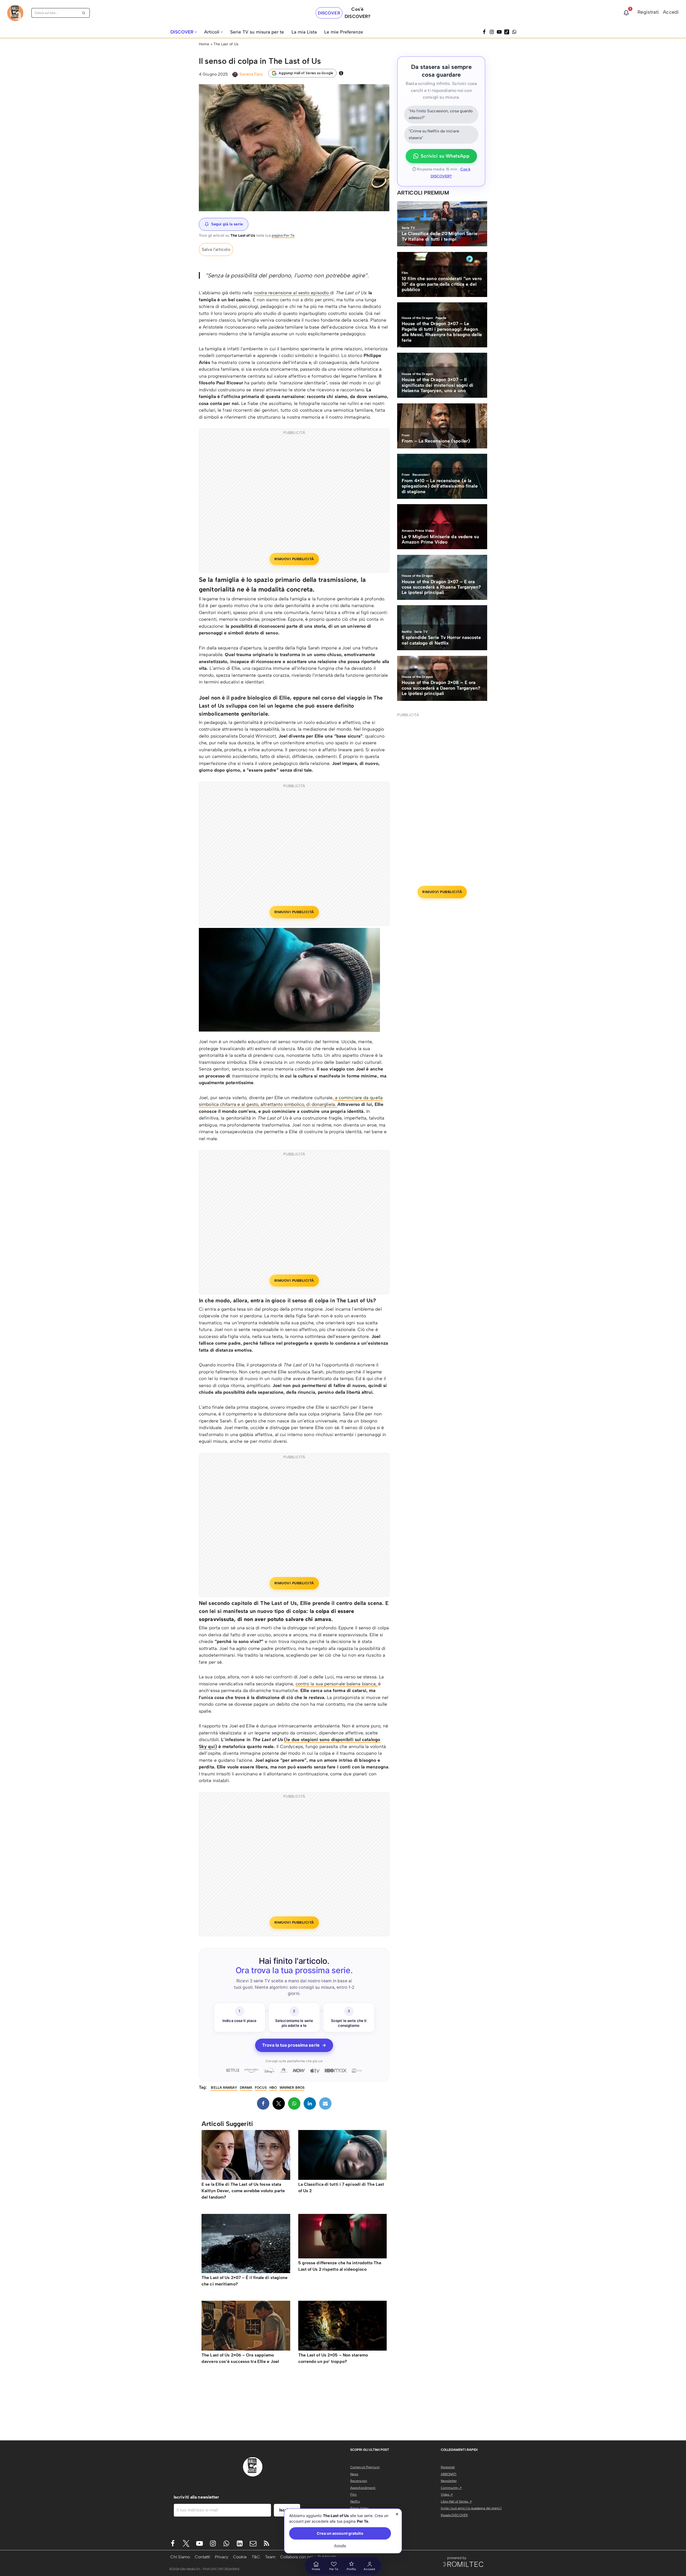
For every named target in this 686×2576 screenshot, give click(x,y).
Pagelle (356, 2515)
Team (270, 2557)
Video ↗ (447, 2495)
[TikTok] (507, 32)
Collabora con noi (297, 2557)
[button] (196, 32)
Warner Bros (292, 2088)
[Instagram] (492, 32)
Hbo (273, 2088)
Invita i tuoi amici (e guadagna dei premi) (471, 2508)
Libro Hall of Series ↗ (456, 2501)
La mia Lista (304, 32)
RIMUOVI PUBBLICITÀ (294, 559)
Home (204, 44)
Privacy (222, 2557)
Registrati (648, 12)
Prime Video (359, 2508)
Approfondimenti (363, 2488)
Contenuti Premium (365, 2467)
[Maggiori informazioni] (341, 73)
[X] (279, 2103)
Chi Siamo (180, 2557)
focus (261, 2088)
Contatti (202, 2557)
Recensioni (359, 2481)
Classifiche (359, 2529)
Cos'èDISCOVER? (357, 13)
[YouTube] (499, 32)
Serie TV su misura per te (257, 32)
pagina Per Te (283, 235)
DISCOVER (329, 13)
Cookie (240, 2557)
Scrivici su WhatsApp (445, 156)
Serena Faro (251, 74)
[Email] (325, 2103)
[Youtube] (200, 2543)
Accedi (671, 12)
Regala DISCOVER (454, 2515)
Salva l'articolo (216, 249)
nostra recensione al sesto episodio (292, 293)
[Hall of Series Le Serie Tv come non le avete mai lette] (15, 13)
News (354, 2474)
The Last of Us (226, 44)
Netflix (355, 2501)
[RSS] (266, 2543)
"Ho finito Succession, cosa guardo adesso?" (441, 114)
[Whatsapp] (514, 32)
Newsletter (449, 2481)
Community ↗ (451, 2488)
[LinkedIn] (310, 2103)
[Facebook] (484, 32)
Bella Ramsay (224, 2088)
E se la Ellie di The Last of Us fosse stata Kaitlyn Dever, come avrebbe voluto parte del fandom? (243, 2191)
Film (353, 2495)
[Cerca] (84, 13)
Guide (355, 2522)
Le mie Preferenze (344, 32)
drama (246, 2088)
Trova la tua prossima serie (294, 2045)
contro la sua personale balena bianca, (337, 1684)
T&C (256, 2557)
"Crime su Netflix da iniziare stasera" (434, 135)
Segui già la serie (227, 224)
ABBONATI (449, 2474)
